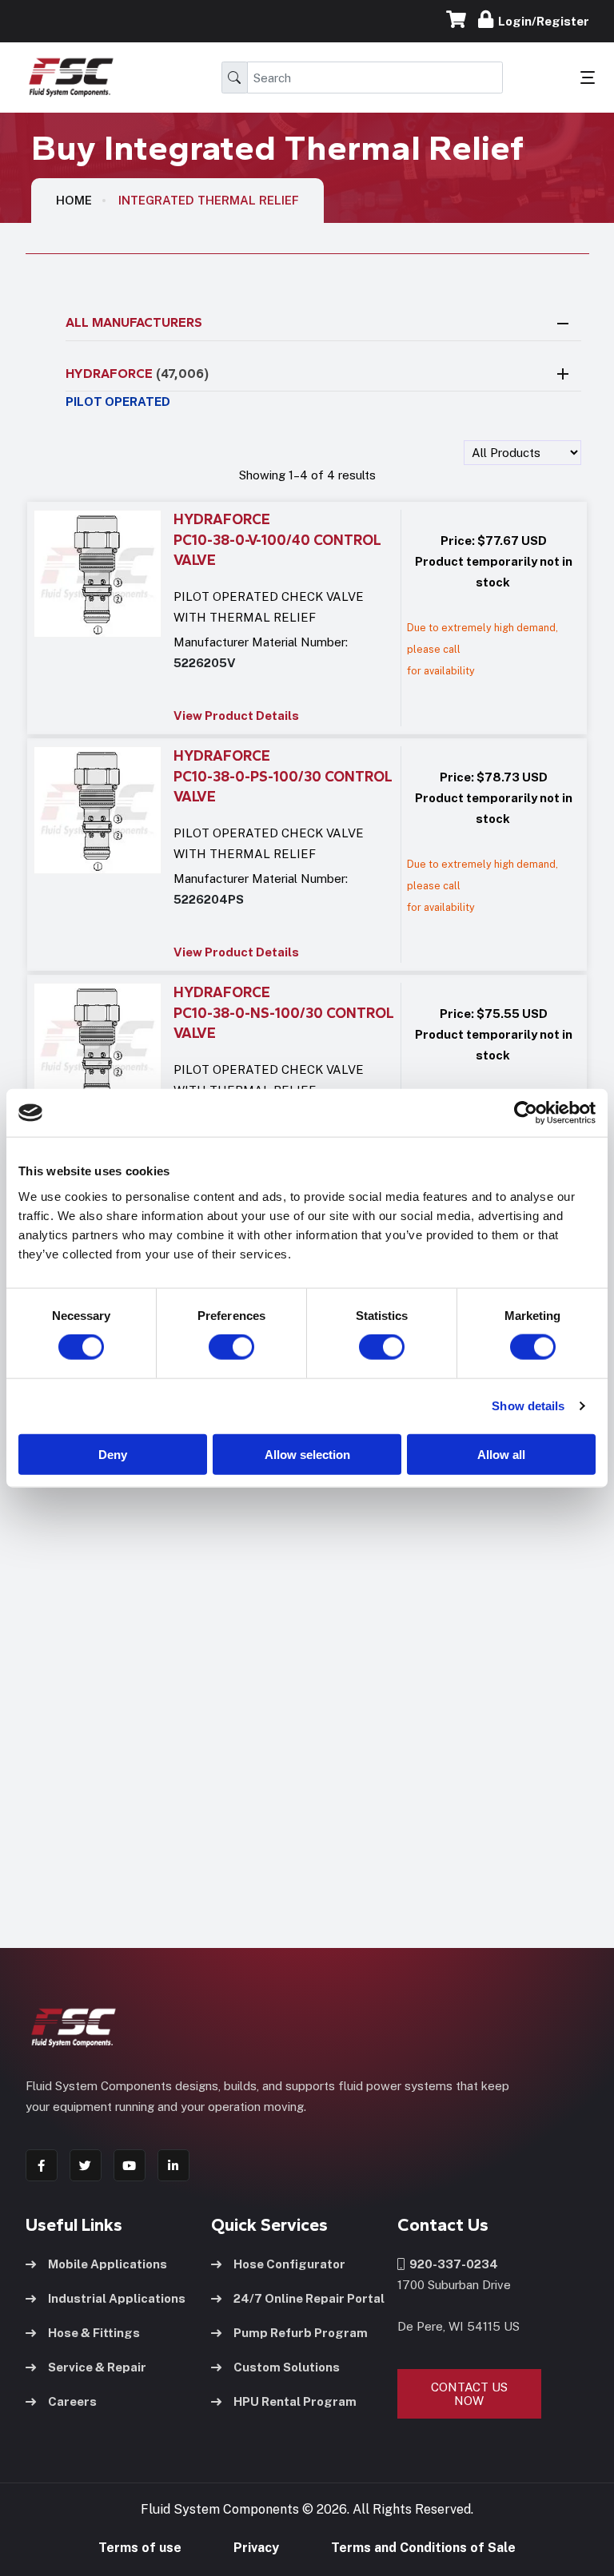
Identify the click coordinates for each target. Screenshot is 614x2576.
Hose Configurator (289, 2264)
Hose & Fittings (94, 2333)
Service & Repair (97, 2367)
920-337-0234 (451, 2264)
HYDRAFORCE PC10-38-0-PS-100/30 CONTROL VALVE (283, 776)
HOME (74, 200)
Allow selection (307, 1454)
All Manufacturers (134, 322)
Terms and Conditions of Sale (423, 2548)
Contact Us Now (469, 2394)
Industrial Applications (117, 2298)
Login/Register (541, 21)
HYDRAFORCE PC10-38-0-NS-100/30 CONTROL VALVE (284, 1013)
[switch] (216, 1347)
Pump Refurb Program (301, 2333)
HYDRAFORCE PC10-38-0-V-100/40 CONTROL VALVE (277, 540)
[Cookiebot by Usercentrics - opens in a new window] (526, 1113)
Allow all (501, 1454)
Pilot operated (118, 402)
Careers (72, 2401)
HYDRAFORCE (137, 374)
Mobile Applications (108, 2264)
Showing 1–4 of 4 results (307, 475)
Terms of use (140, 2548)
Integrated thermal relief (209, 200)
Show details (528, 1406)
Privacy (256, 2548)
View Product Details (236, 716)
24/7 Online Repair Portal (309, 2298)
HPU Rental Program (295, 2401)
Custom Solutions (287, 2367)
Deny (113, 1454)
